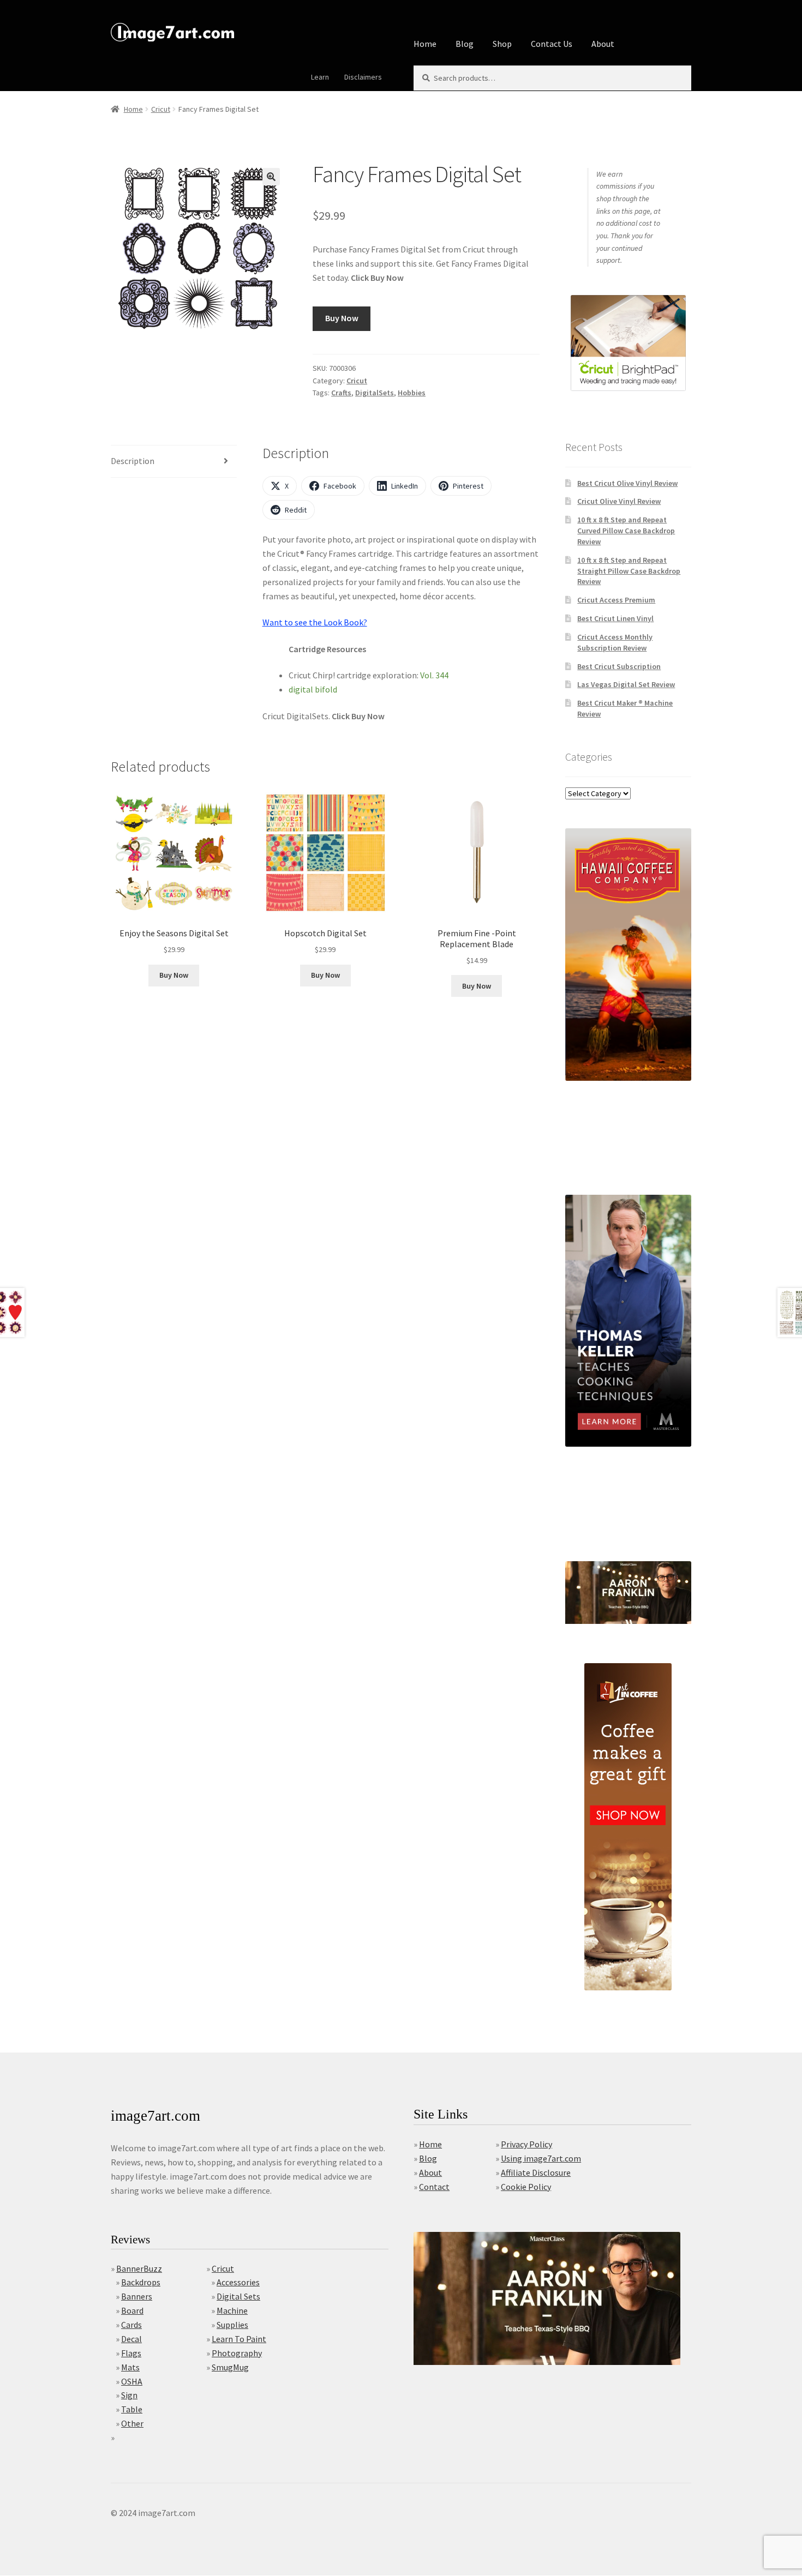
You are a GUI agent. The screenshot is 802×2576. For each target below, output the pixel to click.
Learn (320, 77)
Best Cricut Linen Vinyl (615, 618)
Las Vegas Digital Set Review (626, 684)
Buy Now (342, 318)
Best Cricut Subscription (619, 666)
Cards (131, 2325)
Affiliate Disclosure (536, 2172)
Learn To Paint (239, 2339)
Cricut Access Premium (616, 600)
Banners (137, 2296)
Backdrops (141, 2282)
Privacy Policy (526, 2144)
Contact (434, 2187)
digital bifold (313, 689)
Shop (502, 44)
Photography (237, 2353)
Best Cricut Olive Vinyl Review (627, 483)
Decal (131, 2339)
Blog (465, 44)
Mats (130, 2367)
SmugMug (230, 2367)
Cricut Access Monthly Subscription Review (615, 642)
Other (132, 2423)
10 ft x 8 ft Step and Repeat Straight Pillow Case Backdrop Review (629, 571)
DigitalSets (375, 393)
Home (425, 44)
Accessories (238, 2282)
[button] (271, 177)
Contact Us (552, 44)
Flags (131, 2353)
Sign (129, 2395)
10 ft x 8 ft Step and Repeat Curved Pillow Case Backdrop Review (626, 531)
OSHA (132, 2381)
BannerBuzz (139, 2268)
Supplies (232, 2325)
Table (132, 2409)
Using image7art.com (541, 2158)
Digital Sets (238, 2296)
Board (132, 2310)
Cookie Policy (526, 2187)
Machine (232, 2310)
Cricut (161, 109)
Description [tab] (133, 461)
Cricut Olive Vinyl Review (619, 501)
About (603, 44)
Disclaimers (363, 77)
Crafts (341, 393)
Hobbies (412, 393)
